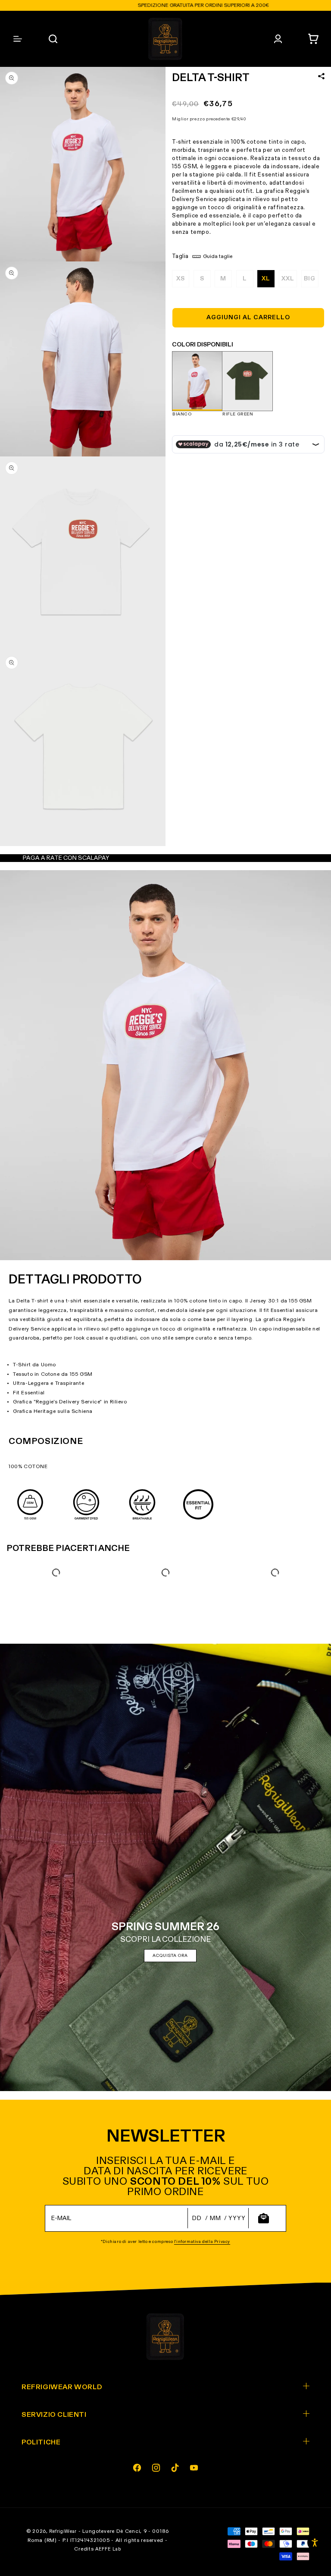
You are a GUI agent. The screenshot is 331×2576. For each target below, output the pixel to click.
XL (266, 279)
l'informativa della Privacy (202, 2242)
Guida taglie (218, 257)
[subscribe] (263, 2218)
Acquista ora (170, 1956)
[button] (313, 39)
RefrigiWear (63, 2531)
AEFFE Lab (108, 2549)
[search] (53, 39)
